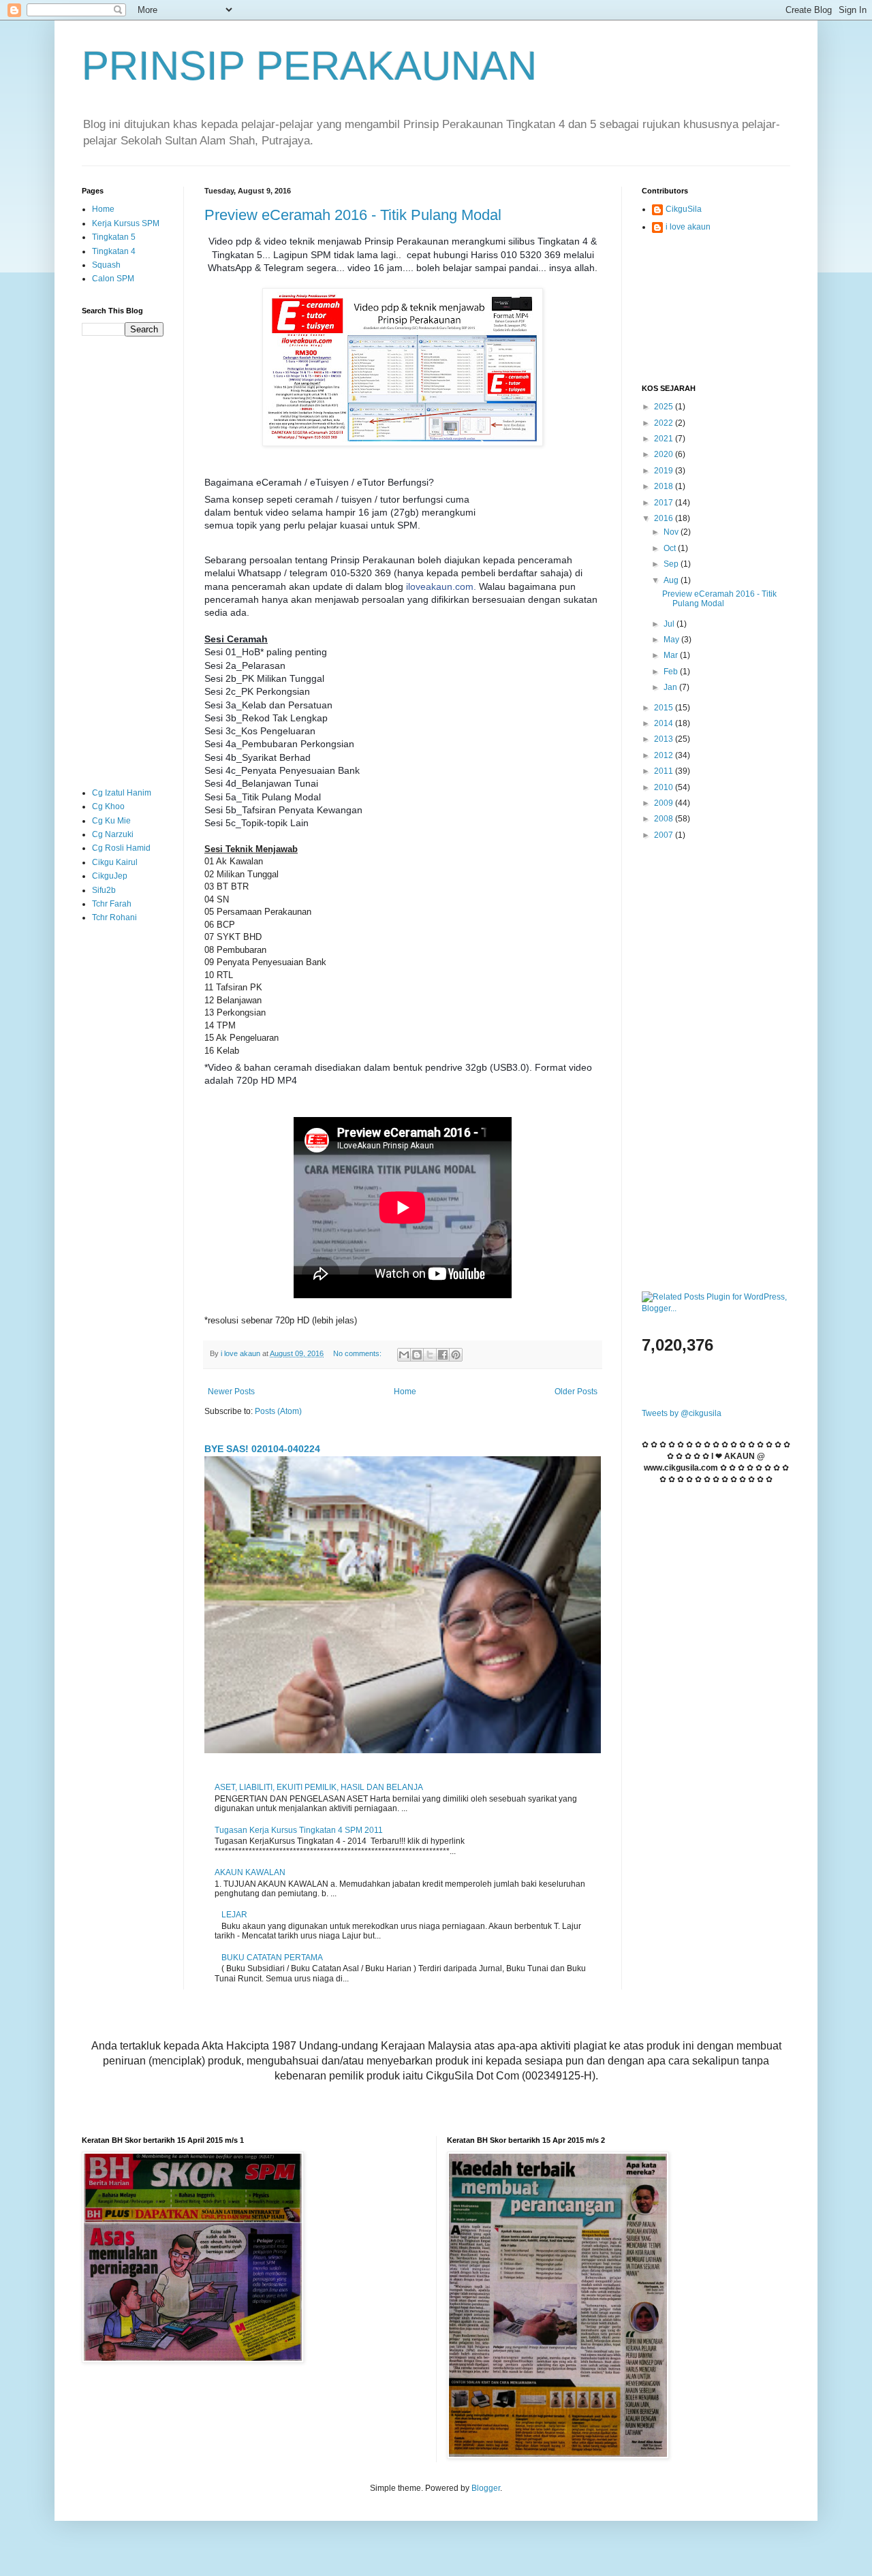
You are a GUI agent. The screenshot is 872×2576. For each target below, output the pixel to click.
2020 (665, 454)
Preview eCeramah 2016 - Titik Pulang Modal (353, 215)
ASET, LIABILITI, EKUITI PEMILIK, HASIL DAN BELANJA (319, 1787)
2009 (665, 803)
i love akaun (688, 227)
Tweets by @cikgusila (682, 1413)
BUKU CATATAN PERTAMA (272, 1958)
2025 (665, 407)
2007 (665, 835)
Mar (672, 655)
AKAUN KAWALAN (250, 1872)
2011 (665, 771)
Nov (672, 532)
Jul (670, 624)
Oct (671, 548)
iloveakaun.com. (441, 586)
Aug (672, 580)
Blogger (486, 2488)
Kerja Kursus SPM (126, 223)
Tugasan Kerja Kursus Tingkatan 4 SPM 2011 (299, 1830)
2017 (665, 503)
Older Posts (576, 1392)
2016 (665, 518)
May (672, 640)
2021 (665, 439)
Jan (671, 687)
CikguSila (684, 209)
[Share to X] (430, 1355)
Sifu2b (104, 890)
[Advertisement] (123, 561)
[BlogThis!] (417, 1355)
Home (405, 1392)
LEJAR (234, 1915)
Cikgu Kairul (115, 862)
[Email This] (404, 1355)
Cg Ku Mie (111, 821)
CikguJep (110, 876)
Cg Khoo (108, 806)
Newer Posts (231, 1392)
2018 (665, 486)
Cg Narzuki (113, 834)
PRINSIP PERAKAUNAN (309, 66)
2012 (665, 755)
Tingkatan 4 (114, 251)
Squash (106, 265)
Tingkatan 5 (114, 237)
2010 (665, 787)
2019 (665, 471)
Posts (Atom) (278, 1411)
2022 (665, 423)
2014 (665, 723)
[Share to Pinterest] (456, 1355)
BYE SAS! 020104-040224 (262, 1449)
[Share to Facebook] (443, 1355)
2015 (665, 708)
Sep (672, 564)
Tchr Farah (112, 904)
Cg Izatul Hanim (122, 793)
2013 (665, 739)
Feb (672, 672)
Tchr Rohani (114, 917)
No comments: (358, 1353)
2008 (665, 819)
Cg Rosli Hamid (121, 848)
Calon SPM (113, 279)
